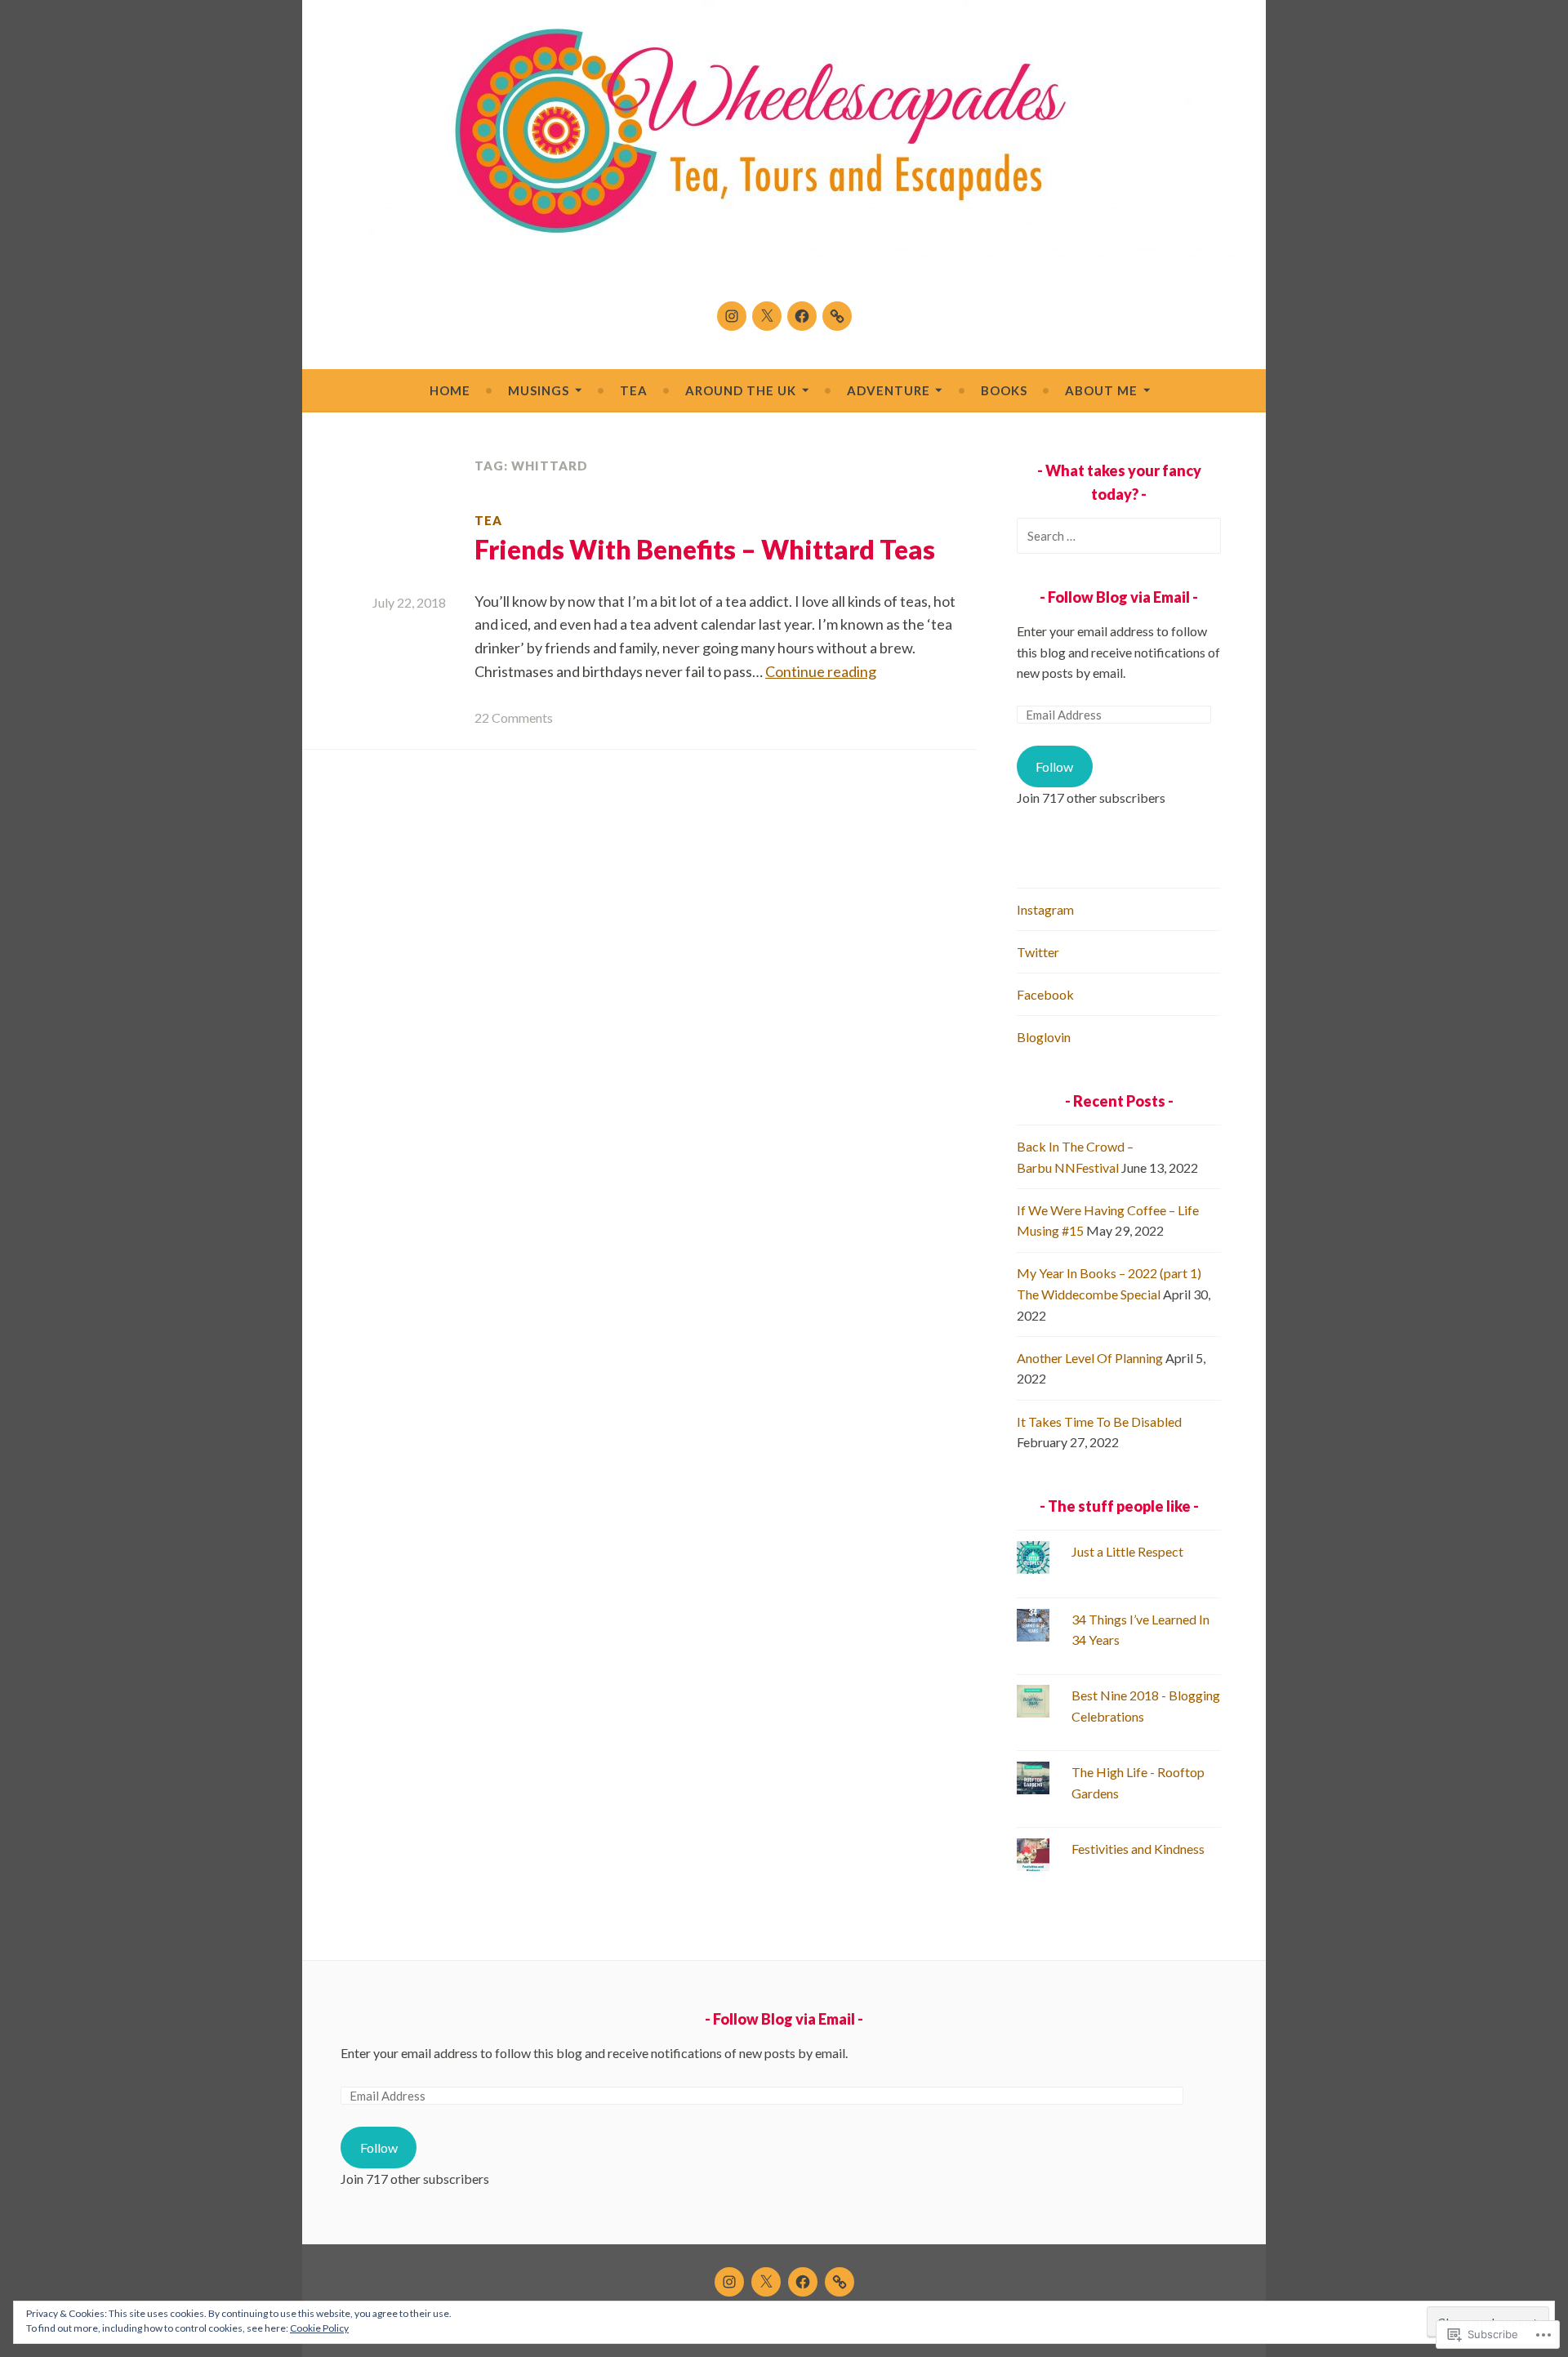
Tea (634, 390)
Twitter (1038, 952)
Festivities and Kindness (1138, 1849)
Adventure (889, 390)
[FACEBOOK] (803, 2282)
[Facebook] (802, 316)
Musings (539, 390)
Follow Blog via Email (1119, 597)
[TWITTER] (766, 2282)
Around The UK (741, 390)
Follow (1054, 766)
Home (450, 390)
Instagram (1045, 909)
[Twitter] (767, 316)
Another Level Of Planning (1090, 1358)
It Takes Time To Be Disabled (1099, 1421)
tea (488, 520)
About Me (1101, 390)
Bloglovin (1044, 1037)
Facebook (1045, 994)
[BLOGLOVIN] (840, 2282)
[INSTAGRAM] (729, 2282)
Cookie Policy (319, 2328)
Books (1004, 390)
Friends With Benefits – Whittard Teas (705, 549)
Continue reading (821, 671)
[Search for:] (1119, 535)
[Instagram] (732, 316)
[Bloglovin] (837, 316)
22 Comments (514, 717)
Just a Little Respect (1127, 1551)
